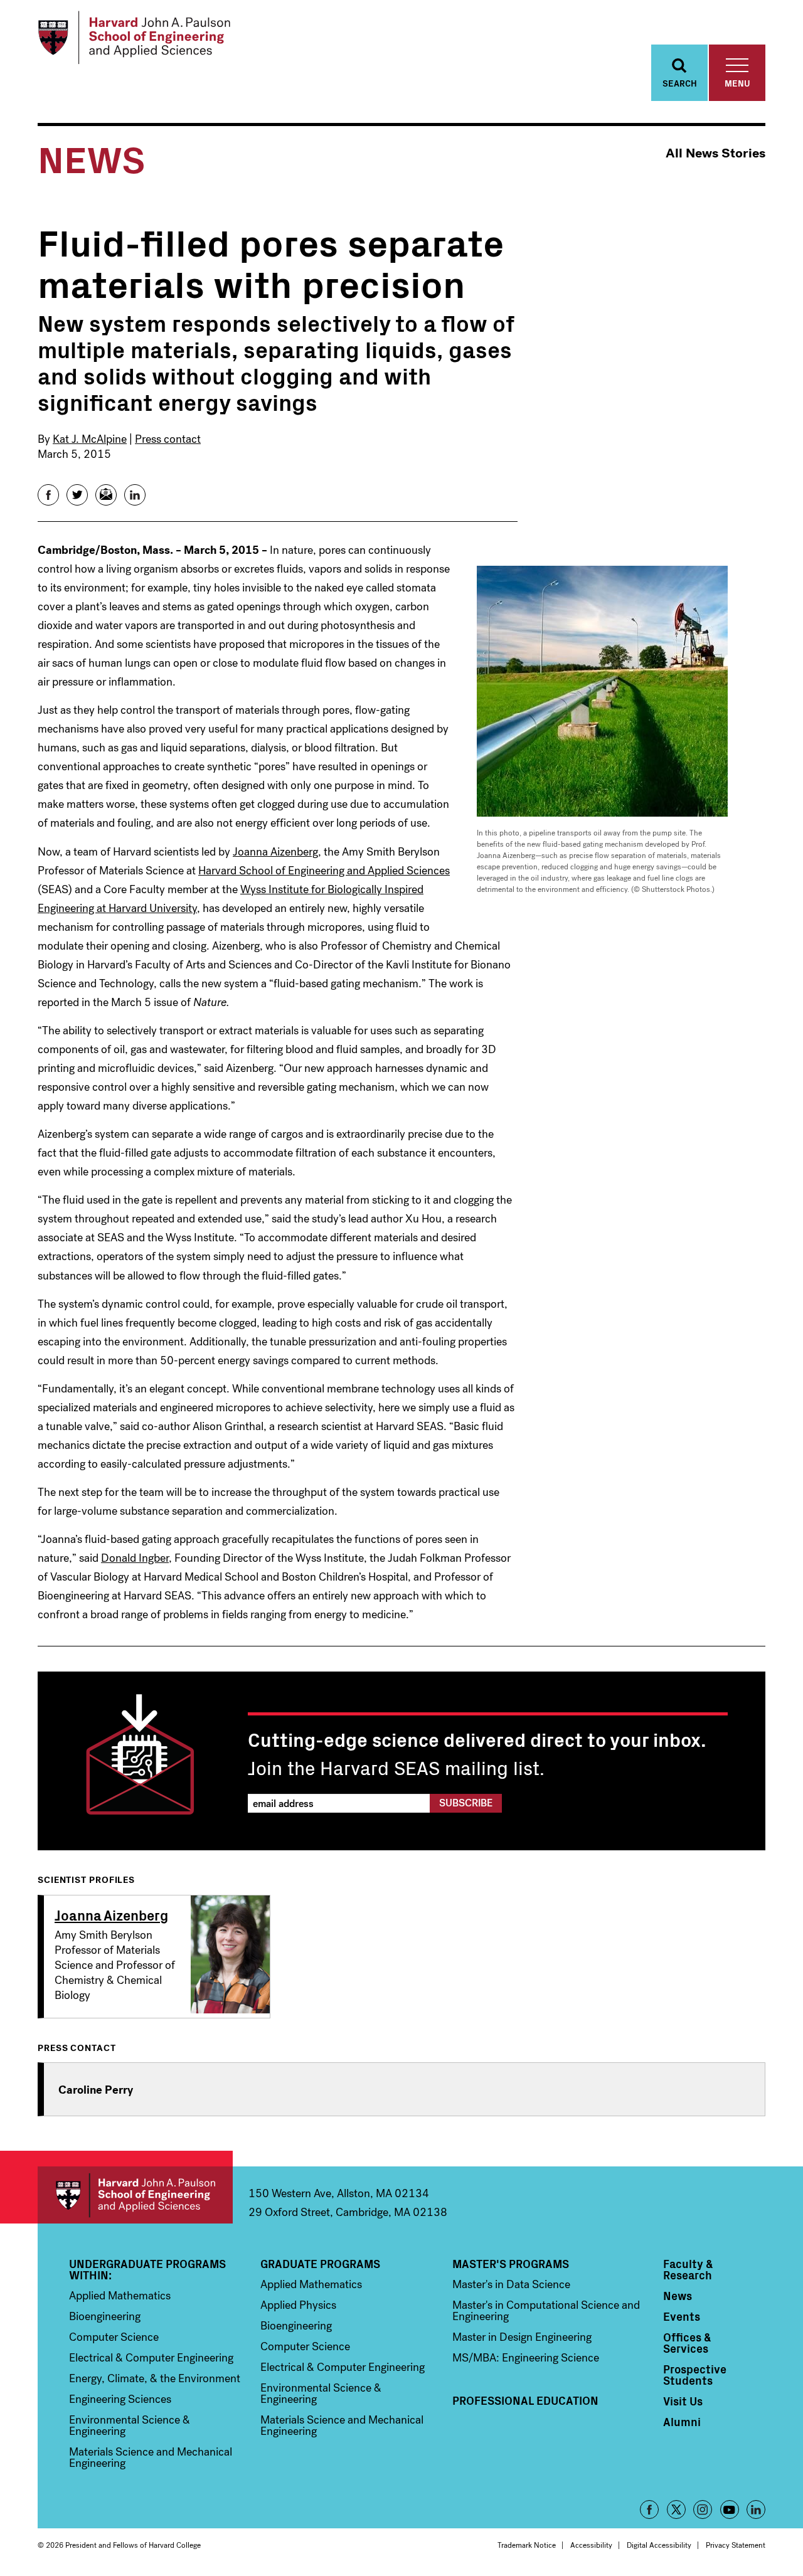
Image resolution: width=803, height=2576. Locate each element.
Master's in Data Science (511, 2284)
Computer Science (114, 2337)
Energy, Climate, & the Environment (155, 2378)
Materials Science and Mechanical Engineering (151, 2457)
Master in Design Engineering (522, 2337)
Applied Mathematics (120, 2296)
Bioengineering (105, 2316)
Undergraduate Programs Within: (147, 2269)
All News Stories (715, 153)
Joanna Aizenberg (275, 852)
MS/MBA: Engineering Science (526, 2358)
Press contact (168, 439)
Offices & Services (687, 2343)
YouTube (730, 2510)
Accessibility (591, 2545)
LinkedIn (756, 2510)
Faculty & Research (688, 2269)
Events (682, 2316)
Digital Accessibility (659, 2545)
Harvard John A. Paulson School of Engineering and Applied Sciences (135, 2195)
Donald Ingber (135, 1558)
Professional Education (525, 2400)
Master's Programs (511, 2264)
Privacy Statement (736, 2545)
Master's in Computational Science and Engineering (546, 2311)
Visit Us (683, 2401)
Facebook (649, 2510)
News (678, 2296)
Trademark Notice (527, 2545)
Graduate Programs (320, 2264)
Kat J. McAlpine (90, 439)
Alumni (682, 2422)
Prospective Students (695, 2375)
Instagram (703, 2510)
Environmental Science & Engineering (130, 2425)
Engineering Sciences (120, 2399)
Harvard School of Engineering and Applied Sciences (324, 871)
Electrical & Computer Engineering (151, 2358)
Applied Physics (298, 2305)
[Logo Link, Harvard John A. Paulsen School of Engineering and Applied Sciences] (134, 38)
